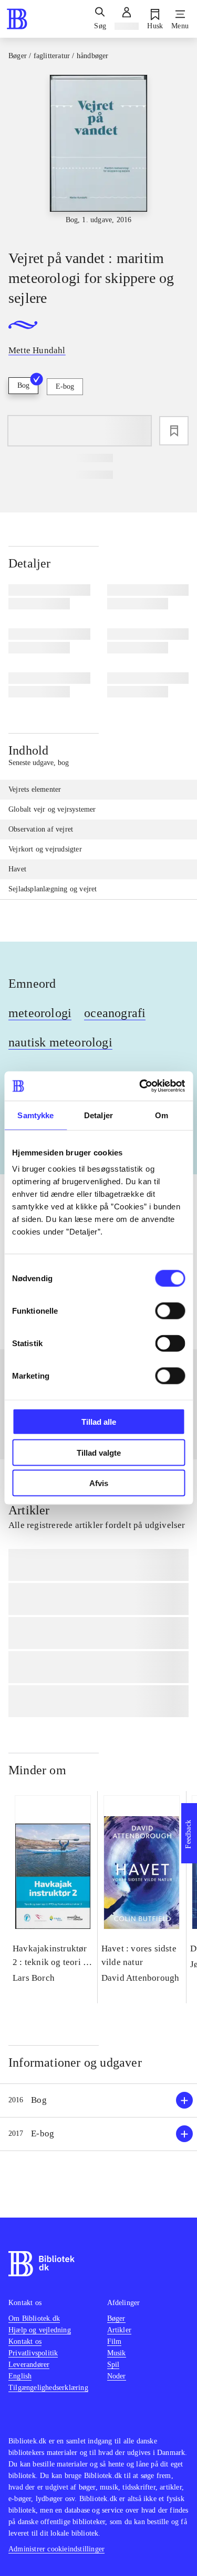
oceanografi (115, 1013)
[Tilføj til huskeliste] (174, 431)
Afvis (99, 1483)
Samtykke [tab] (35, 1115)
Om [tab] (162, 1115)
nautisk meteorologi (60, 1042)
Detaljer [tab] (98, 1115)
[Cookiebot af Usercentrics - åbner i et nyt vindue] (140, 1086)
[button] (98, 2100)
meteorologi (40, 1013)
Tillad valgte (99, 1452)
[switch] (170, 1311)
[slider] (98, 153)
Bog (23, 385)
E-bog (65, 386)
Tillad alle (99, 1422)
